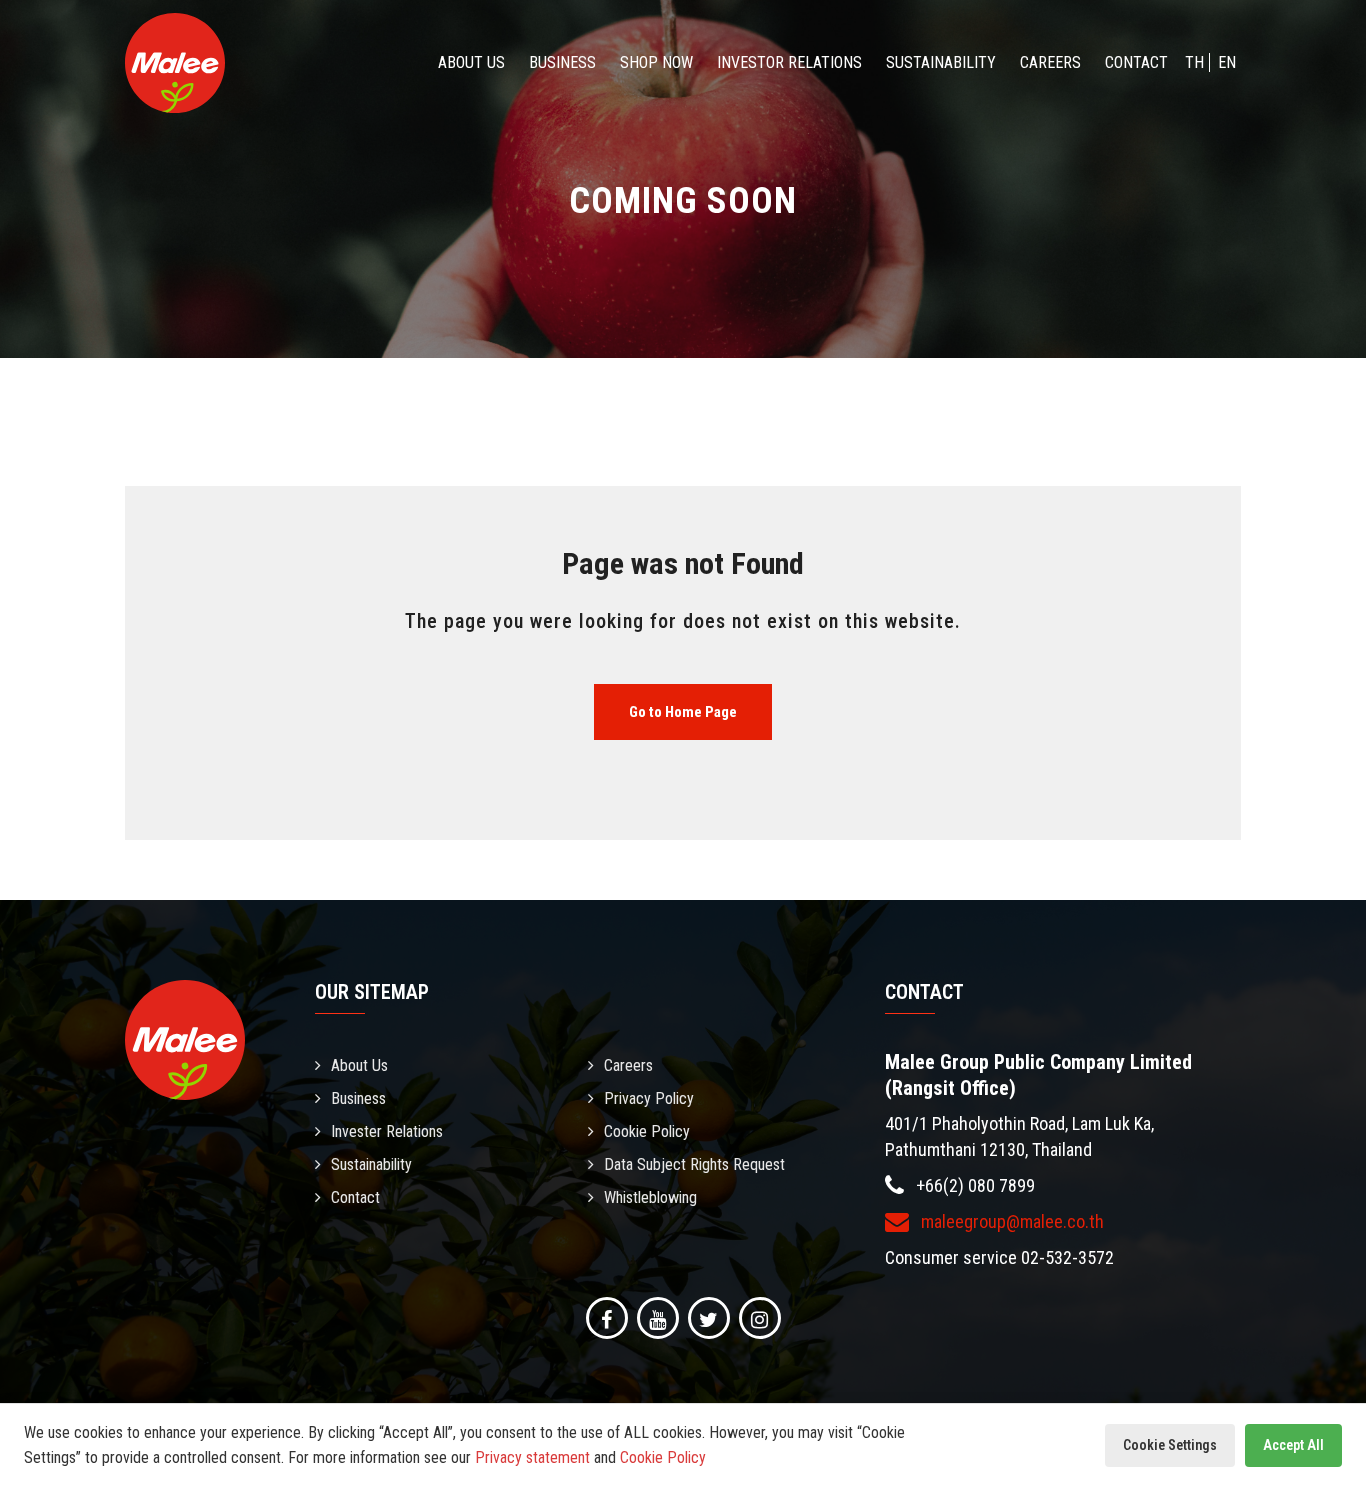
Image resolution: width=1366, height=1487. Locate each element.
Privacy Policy (649, 1098)
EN (1227, 62)
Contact (1136, 62)
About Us (471, 62)
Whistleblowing (650, 1197)
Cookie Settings (1170, 1445)
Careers (1050, 62)
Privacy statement (532, 1457)
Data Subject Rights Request (694, 1164)
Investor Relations (789, 62)
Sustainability (941, 62)
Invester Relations (387, 1131)
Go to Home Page (683, 712)
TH (1194, 62)
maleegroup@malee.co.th (1010, 1221)
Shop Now (656, 62)
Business (562, 62)
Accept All (1293, 1445)
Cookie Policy (647, 1131)
